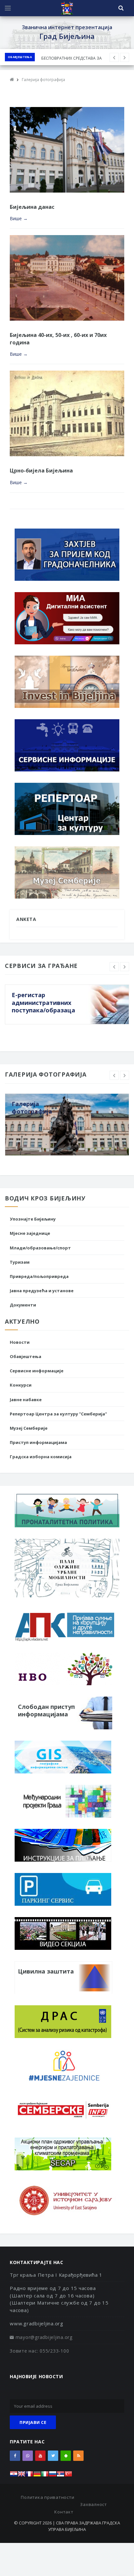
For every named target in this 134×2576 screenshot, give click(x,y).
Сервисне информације (37, 1371)
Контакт (64, 2512)
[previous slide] (114, 967)
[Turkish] (68, 2476)
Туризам (20, 1262)
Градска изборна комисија (41, 1457)
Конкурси (21, 1385)
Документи (23, 1305)
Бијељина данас (32, 207)
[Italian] (45, 2476)
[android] (66, 2456)
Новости (20, 1342)
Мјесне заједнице (30, 1233)
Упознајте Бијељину (33, 1219)
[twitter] (53, 2456)
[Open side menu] (8, 8)
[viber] (28, 2456)
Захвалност (94, 2504)
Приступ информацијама (38, 1442)
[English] (21, 2476)
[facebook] (15, 2456)
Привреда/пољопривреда (39, 1276)
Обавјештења (20, 57)
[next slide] (125, 967)
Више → (19, 218)
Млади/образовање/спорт (40, 1248)
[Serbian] (60, 2476)
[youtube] (40, 2456)
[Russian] (53, 2476)
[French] (29, 2476)
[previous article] (125, 57)
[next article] (114, 57)
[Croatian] (14, 2476)
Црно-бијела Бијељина (41, 471)
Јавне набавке (26, 1400)
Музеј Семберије (29, 1428)
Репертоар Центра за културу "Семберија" (58, 1414)
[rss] (78, 2456)
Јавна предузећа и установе (42, 1291)
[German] (37, 2476)
